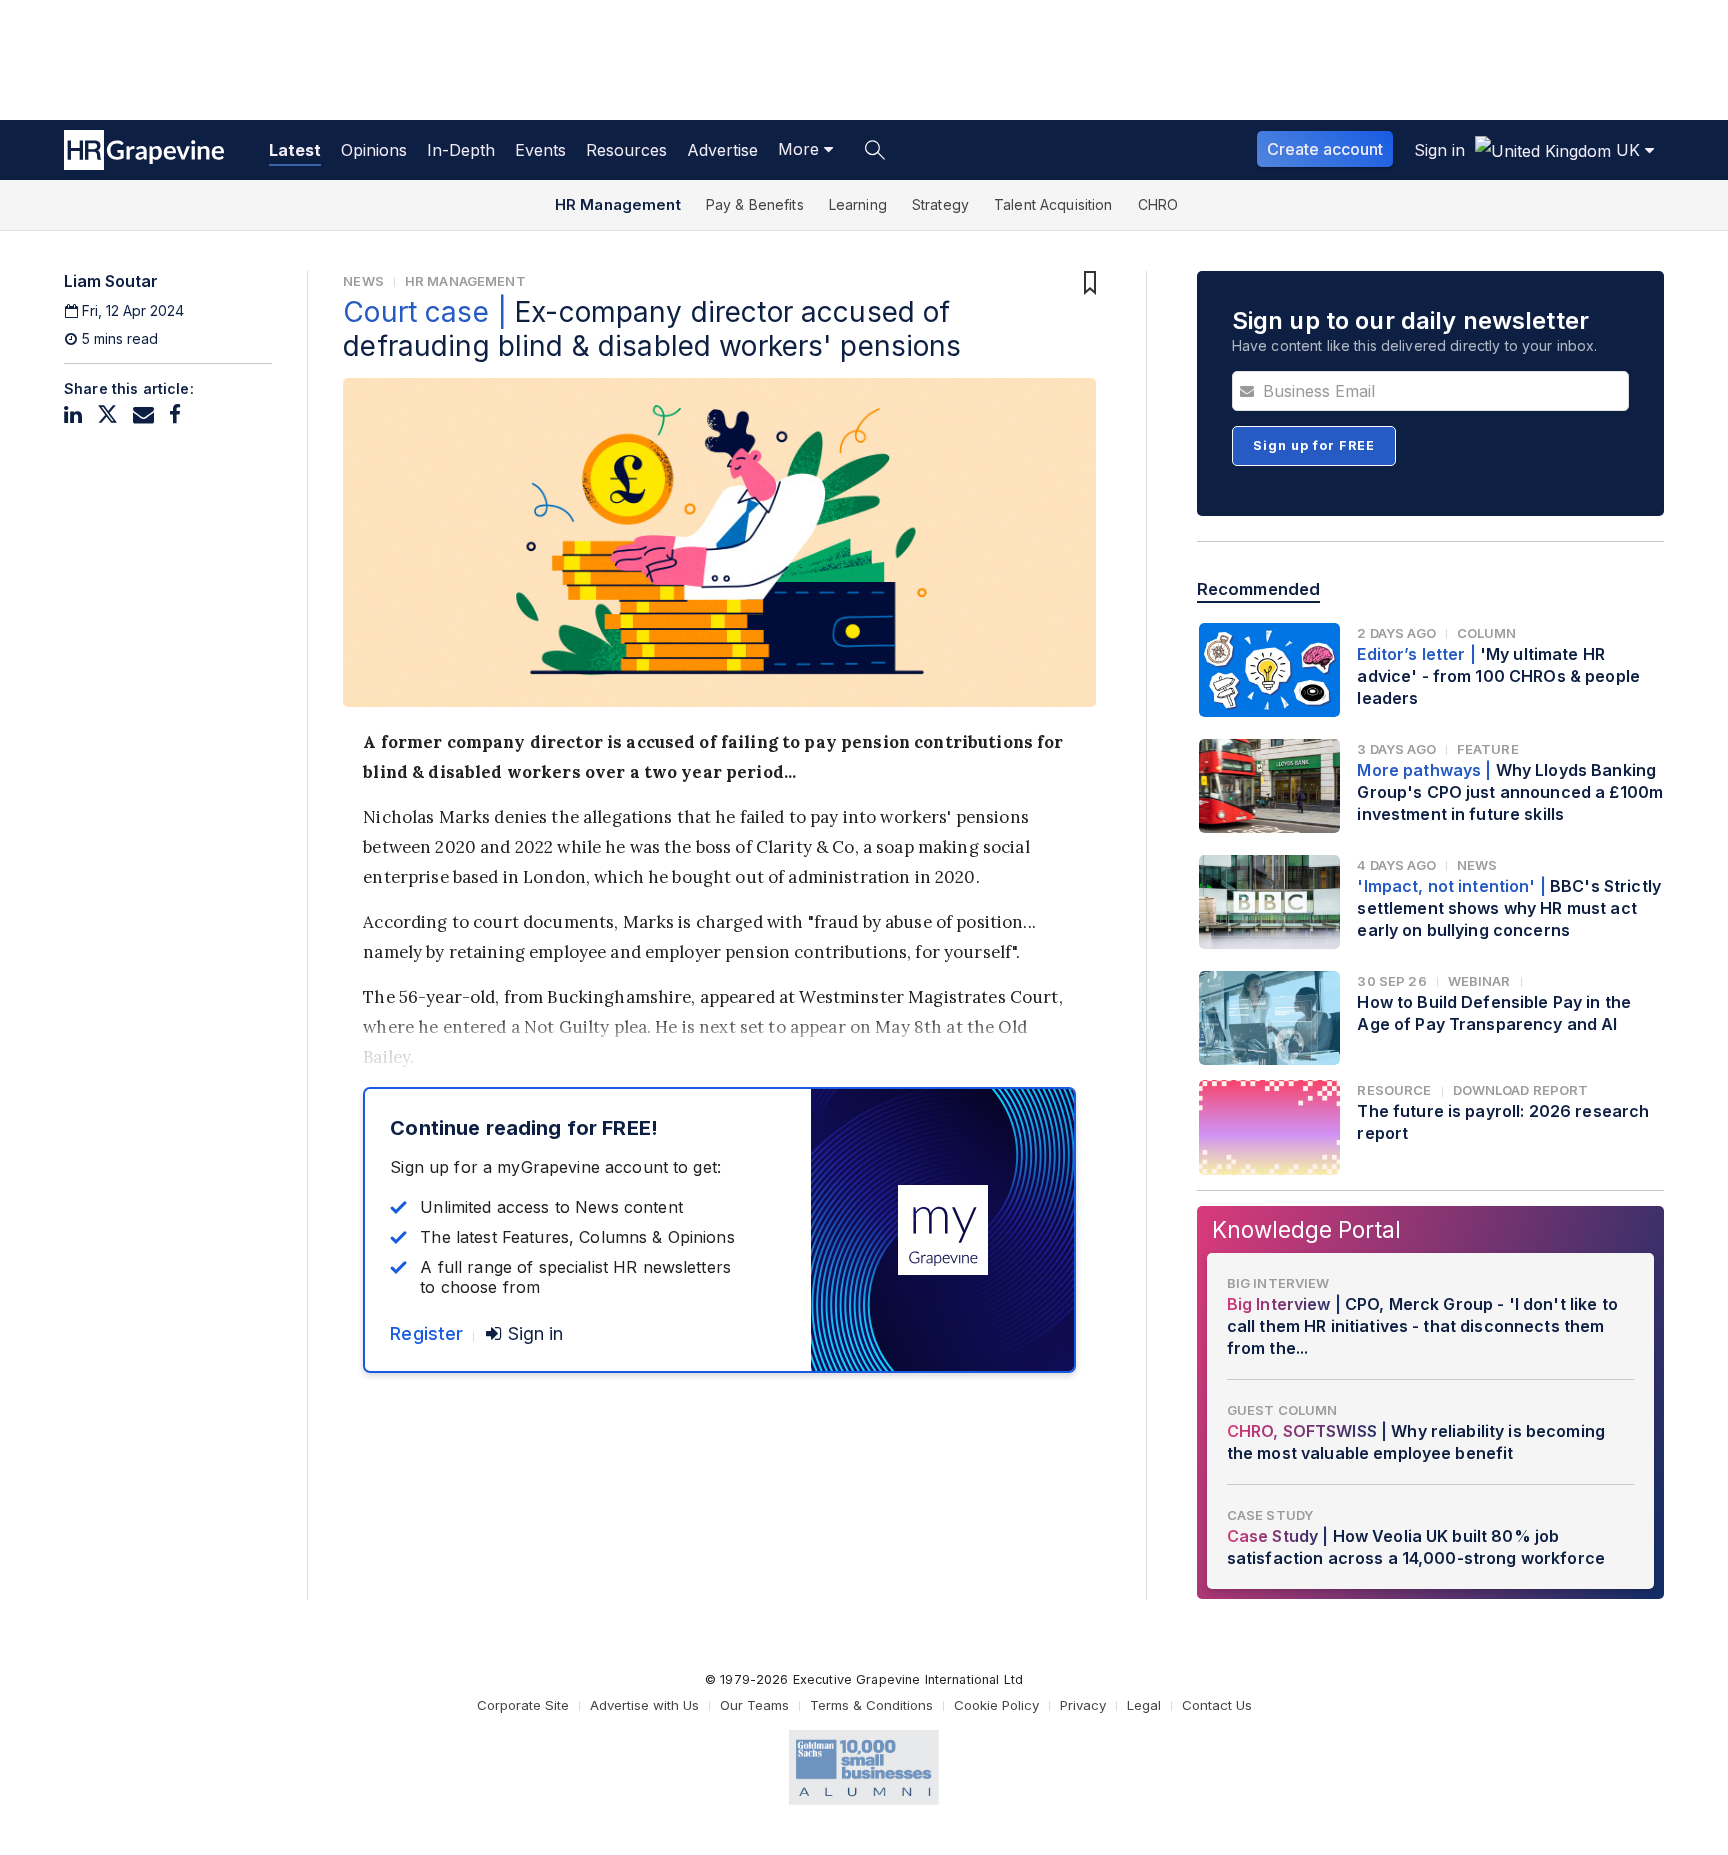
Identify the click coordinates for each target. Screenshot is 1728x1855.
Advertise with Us (644, 1705)
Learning (858, 204)
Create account (1325, 149)
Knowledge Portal (1306, 1229)
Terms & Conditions (871, 1705)
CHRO (1158, 204)
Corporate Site (523, 1705)
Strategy (940, 204)
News (363, 281)
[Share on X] (107, 414)
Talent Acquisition (1053, 204)
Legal (1144, 1705)
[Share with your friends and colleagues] (143, 414)
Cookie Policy (996, 1705)
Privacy (1083, 1705)
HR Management (618, 204)
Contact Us (1217, 1705)
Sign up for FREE (1314, 445)
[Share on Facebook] (175, 414)
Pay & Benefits (755, 204)
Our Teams (754, 1705)
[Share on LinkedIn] (73, 414)
